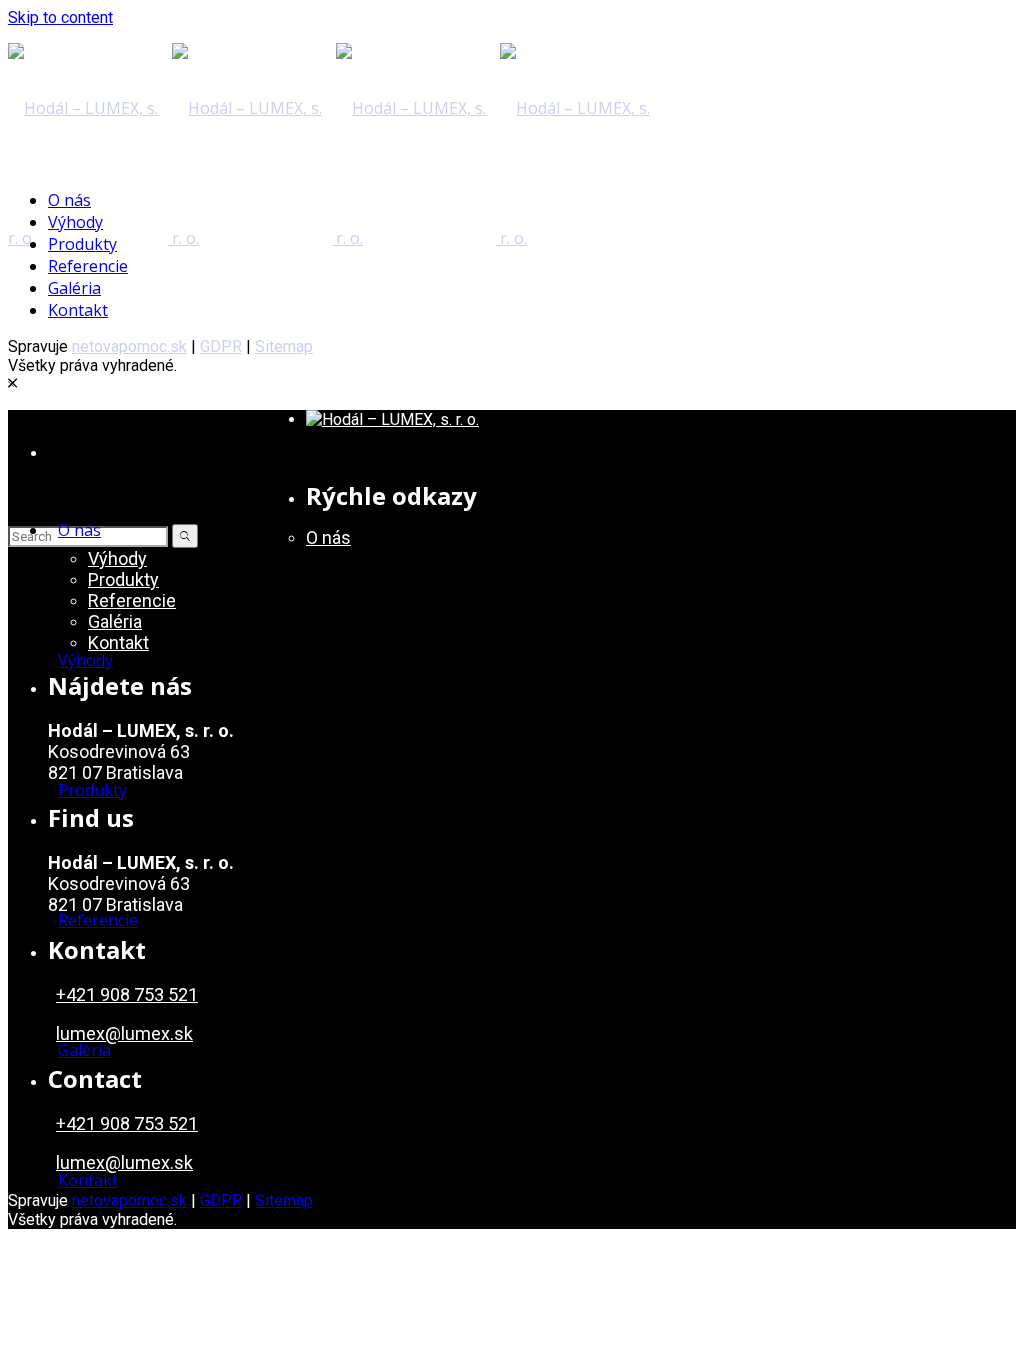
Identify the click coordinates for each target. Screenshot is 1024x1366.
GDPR (221, 346)
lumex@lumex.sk (124, 1033)
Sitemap (284, 346)
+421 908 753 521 (127, 994)
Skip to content (60, 17)
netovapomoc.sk (129, 346)
